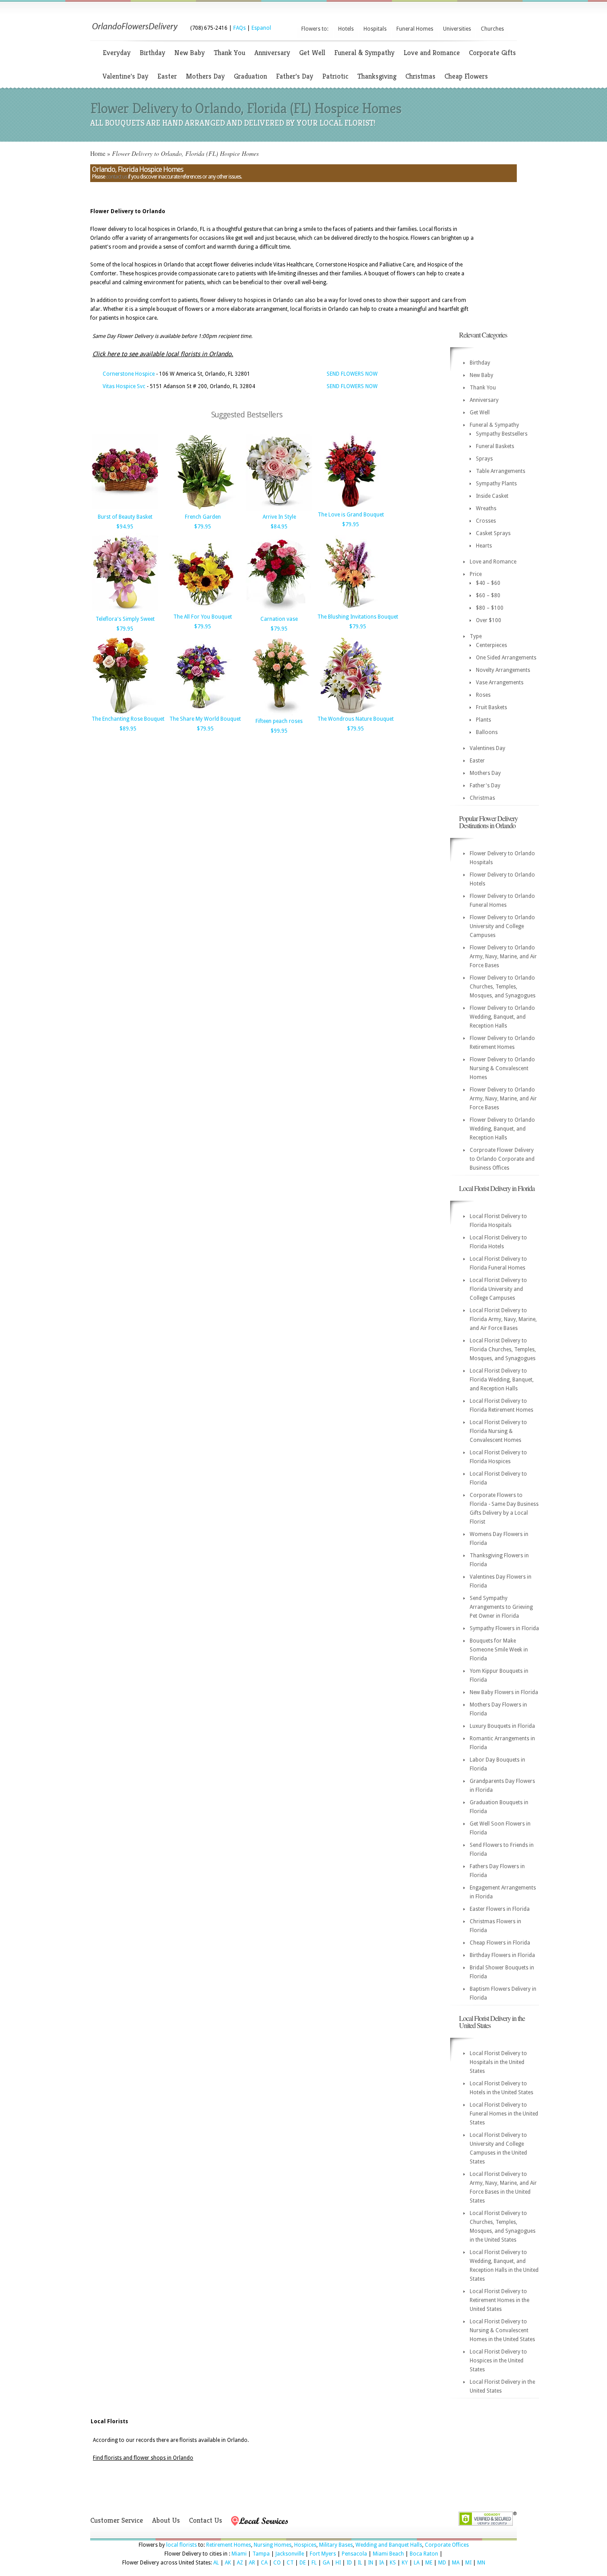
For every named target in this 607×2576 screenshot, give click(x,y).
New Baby (190, 53)
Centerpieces (491, 645)
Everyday (117, 53)
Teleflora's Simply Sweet (125, 619)
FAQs (240, 28)
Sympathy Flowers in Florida (504, 1628)
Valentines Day (487, 748)
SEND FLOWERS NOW (352, 374)
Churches (492, 29)
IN (371, 2563)
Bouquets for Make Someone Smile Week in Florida (499, 1650)
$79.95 (203, 527)
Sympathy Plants (496, 484)
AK (228, 2563)
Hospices (305, 2545)
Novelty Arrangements (503, 670)
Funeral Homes (415, 29)
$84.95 (279, 527)
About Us (166, 2520)
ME (429, 2563)
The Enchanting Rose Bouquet (128, 719)
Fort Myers (323, 2554)
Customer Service (117, 2520)
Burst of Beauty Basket (125, 517)
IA (381, 2563)
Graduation (250, 76)
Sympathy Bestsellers (502, 434)
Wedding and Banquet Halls (389, 2545)
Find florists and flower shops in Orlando (143, 2458)
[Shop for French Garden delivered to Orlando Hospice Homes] (203, 510)
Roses (483, 695)
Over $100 (489, 620)
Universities (457, 29)
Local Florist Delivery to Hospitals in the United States (498, 2062)
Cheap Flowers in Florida (500, 1943)
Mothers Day (205, 76)
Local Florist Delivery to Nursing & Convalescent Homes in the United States (502, 2330)
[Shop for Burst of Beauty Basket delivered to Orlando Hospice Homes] (125, 510)
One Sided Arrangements (506, 658)
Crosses (486, 521)
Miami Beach (388, 2554)
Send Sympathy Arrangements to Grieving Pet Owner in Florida (501, 1607)
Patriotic (335, 76)
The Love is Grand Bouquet (351, 515)
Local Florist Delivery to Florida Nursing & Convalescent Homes (498, 1431)
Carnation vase (279, 619)
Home (98, 153)
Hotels (346, 29)
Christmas (420, 76)
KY (405, 2563)
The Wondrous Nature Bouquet (355, 719)
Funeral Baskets (495, 446)
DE (303, 2563)
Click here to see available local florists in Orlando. (163, 354)
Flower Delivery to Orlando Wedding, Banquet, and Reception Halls (502, 1017)
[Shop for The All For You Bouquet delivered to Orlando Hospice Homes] (203, 610)
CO (277, 2563)
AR (252, 2563)
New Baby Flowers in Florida (504, 1692)
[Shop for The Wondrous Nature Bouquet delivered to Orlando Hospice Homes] (351, 712)
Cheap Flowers (466, 76)
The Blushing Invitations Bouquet (358, 617)
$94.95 (125, 527)
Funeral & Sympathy (364, 53)
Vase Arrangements (500, 683)
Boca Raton (424, 2554)
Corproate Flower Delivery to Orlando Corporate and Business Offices (502, 1159)
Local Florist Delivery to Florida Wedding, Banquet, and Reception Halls (502, 1380)
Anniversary (272, 53)
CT (290, 2563)
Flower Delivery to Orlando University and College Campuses (502, 926)
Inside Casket (492, 496)
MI (468, 2563)
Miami (239, 2554)
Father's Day (295, 76)
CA (264, 2563)
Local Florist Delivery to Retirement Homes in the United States (499, 2300)
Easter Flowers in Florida (500, 1909)
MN (481, 2563)
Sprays (484, 459)
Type (476, 636)
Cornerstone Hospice (129, 374)
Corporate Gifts (492, 53)
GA (326, 2563)
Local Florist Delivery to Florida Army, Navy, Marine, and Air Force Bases (503, 1319)
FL (314, 2563)
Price (476, 574)
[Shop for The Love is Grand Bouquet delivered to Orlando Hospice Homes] (351, 508)
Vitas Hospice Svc (124, 386)
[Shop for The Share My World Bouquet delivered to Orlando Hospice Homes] (203, 712)
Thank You (230, 53)
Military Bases (336, 2545)
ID (349, 2563)
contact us (116, 177)
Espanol (261, 28)
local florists (182, 2545)
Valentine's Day (126, 76)
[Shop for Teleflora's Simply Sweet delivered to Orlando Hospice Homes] (125, 612)
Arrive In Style (279, 517)
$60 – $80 (488, 595)
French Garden (203, 517)
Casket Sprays (493, 533)
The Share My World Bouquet (205, 719)
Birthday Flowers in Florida (502, 1955)
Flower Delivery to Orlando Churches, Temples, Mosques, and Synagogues (503, 987)
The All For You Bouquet (203, 617)
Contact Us (206, 2520)
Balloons (487, 732)
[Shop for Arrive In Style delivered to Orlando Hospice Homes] (279, 510)
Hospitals (375, 29)
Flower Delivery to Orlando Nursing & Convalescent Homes (502, 1068)
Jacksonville (290, 2554)
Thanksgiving (377, 76)
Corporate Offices (447, 2545)
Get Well (312, 53)
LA (417, 2563)
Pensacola (354, 2554)
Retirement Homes (229, 2545)
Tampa (261, 2554)
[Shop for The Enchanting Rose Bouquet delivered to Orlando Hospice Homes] (125, 712)
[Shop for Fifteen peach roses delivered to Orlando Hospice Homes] (279, 714)
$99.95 (279, 731)
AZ (240, 2563)
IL (360, 2563)
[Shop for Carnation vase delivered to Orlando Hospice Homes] (279, 612)
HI (338, 2563)
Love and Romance (432, 53)
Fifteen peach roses (279, 721)
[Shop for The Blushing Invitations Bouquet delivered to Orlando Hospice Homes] (351, 610)
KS (393, 2563)
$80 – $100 (490, 608)
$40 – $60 (488, 583)
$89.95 (128, 729)
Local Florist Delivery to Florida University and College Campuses (498, 1289)
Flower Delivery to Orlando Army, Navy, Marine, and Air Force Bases (503, 957)
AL (216, 2563)
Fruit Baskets (491, 707)
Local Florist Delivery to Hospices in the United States (498, 2361)
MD (442, 2563)
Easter (167, 76)
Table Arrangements (501, 471)
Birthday (152, 53)
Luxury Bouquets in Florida (502, 1726)
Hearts (484, 546)
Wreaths (486, 508)
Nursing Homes (273, 2545)
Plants (483, 720)
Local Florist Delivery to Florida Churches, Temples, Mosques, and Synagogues (503, 1350)
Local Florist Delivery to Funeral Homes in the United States (504, 2114)
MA (456, 2563)
